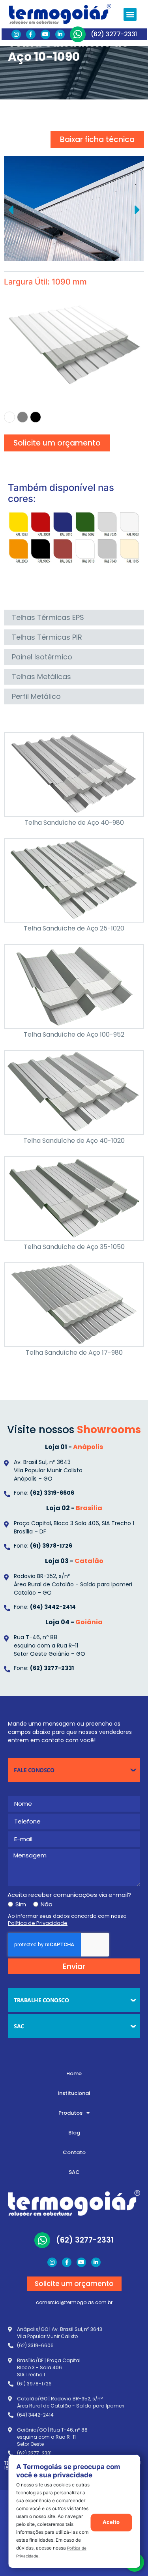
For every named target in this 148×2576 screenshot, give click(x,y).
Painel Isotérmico (42, 657)
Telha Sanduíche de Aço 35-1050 (74, 1247)
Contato (74, 2152)
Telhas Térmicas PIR (47, 637)
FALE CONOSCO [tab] (34, 1770)
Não (47, 1904)
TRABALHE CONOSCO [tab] (41, 2000)
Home (74, 2073)
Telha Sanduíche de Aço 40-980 (74, 823)
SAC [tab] (19, 2026)
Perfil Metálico (36, 696)
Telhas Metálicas (41, 677)
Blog (74, 2133)
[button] (130, 14)
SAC (74, 2172)
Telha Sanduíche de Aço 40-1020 (74, 1141)
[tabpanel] (74, 1886)
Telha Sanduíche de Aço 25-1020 (74, 928)
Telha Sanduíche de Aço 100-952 (74, 1034)
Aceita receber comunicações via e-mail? (69, 1895)
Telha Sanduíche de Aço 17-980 (74, 1353)
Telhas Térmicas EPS (48, 617)
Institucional (74, 2093)
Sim (21, 1904)
